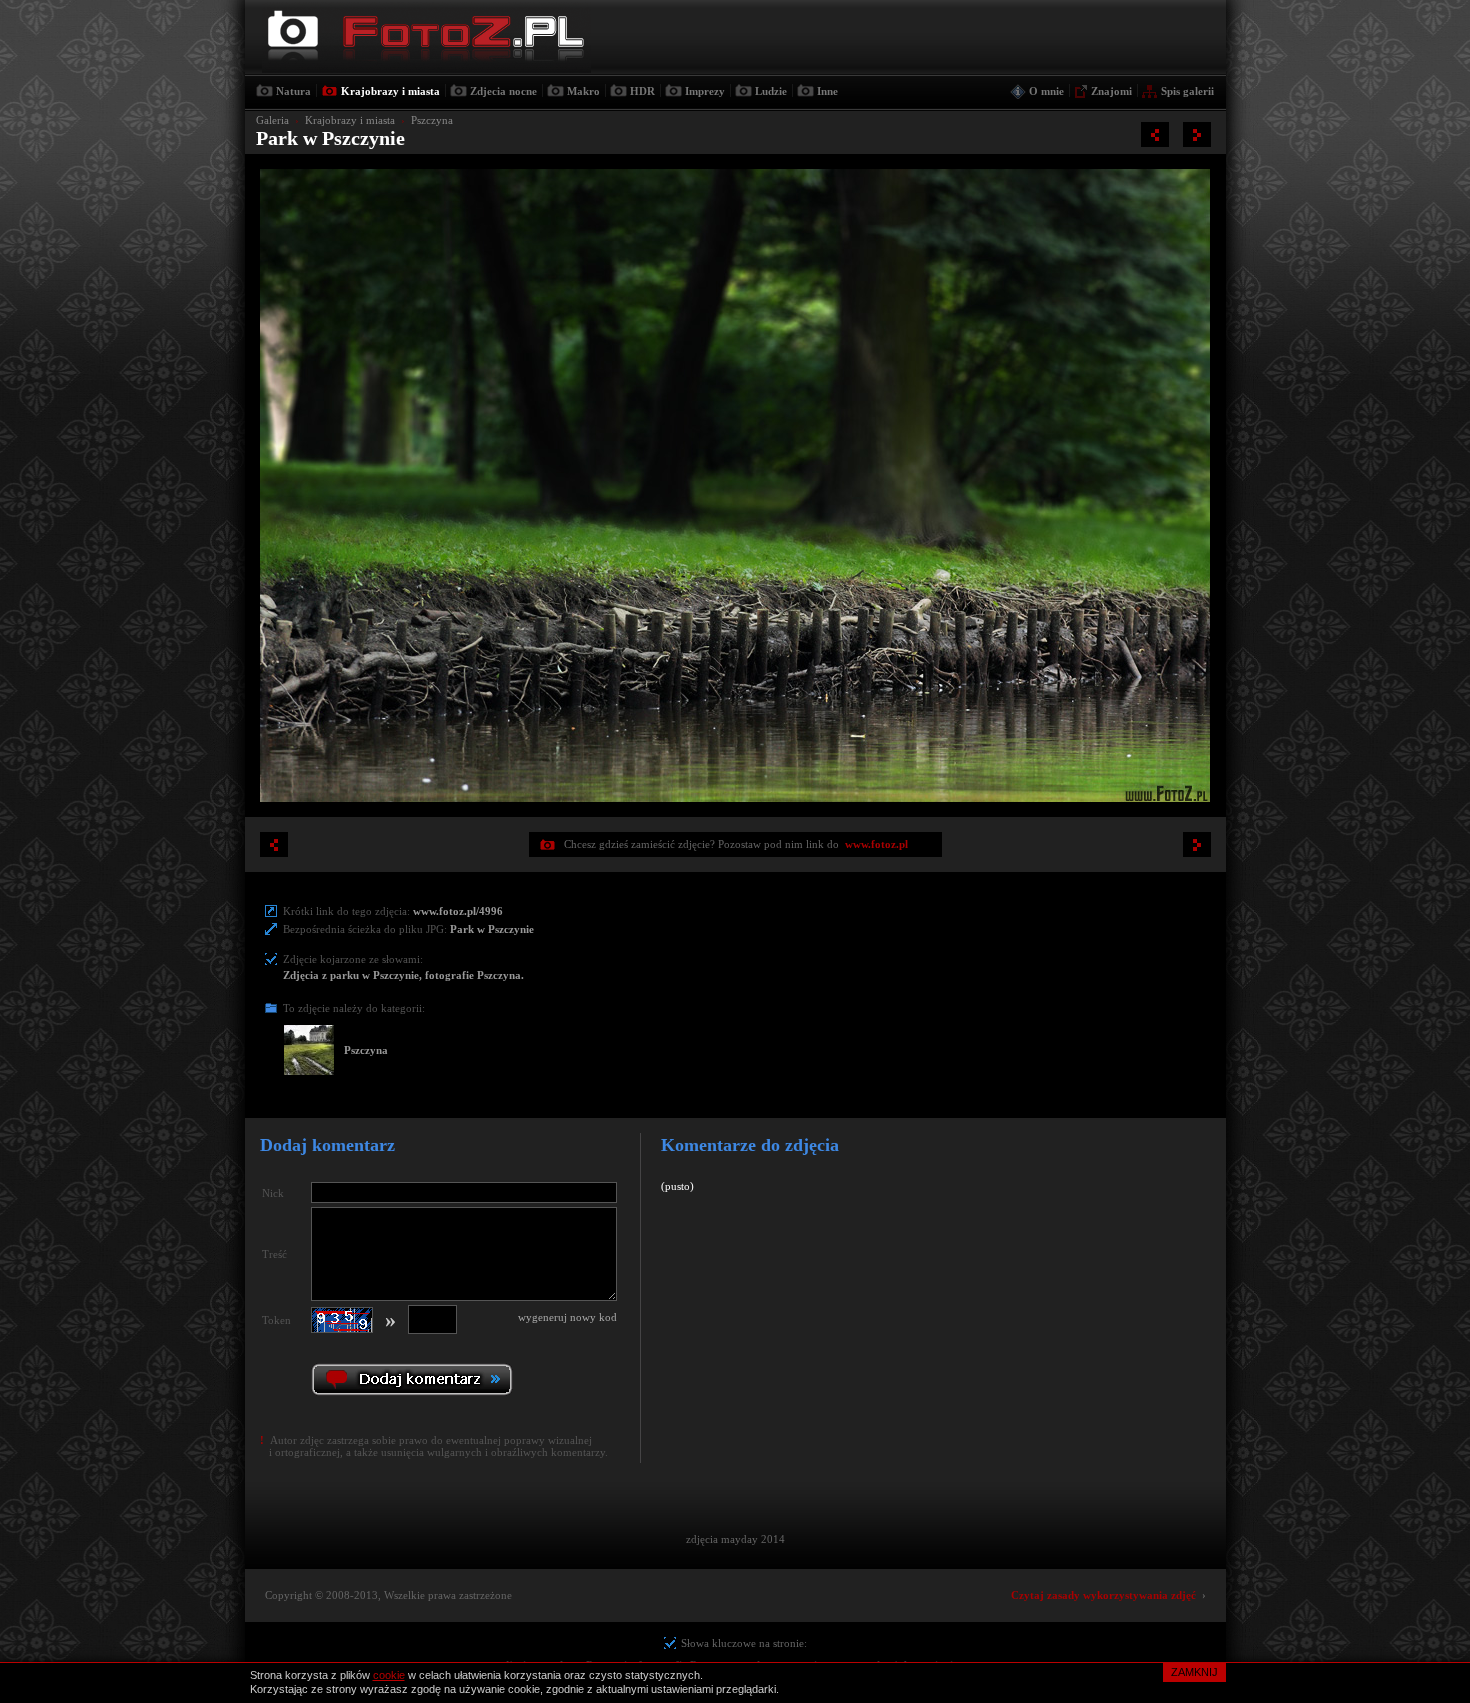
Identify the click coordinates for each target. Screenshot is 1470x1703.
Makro (583, 91)
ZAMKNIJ (1194, 1672)
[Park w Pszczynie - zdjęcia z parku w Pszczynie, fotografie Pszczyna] (1155, 134)
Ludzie (771, 91)
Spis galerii (1187, 91)
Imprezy (705, 91)
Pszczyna (432, 120)
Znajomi (1111, 91)
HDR (642, 91)
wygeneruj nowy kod (567, 1317)
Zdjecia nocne (503, 91)
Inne (827, 91)
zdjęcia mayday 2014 (735, 1539)
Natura (293, 91)
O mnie (1046, 91)
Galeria (272, 120)
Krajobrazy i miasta (390, 91)
